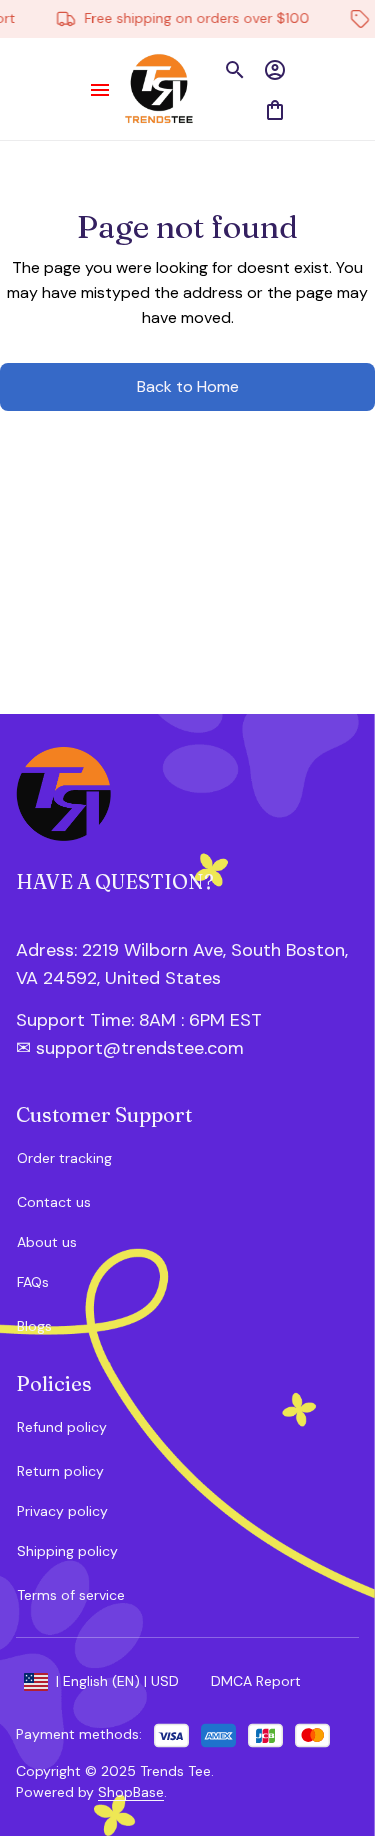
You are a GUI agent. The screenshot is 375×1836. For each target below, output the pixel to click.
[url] (123, 1021)
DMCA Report (256, 1681)
